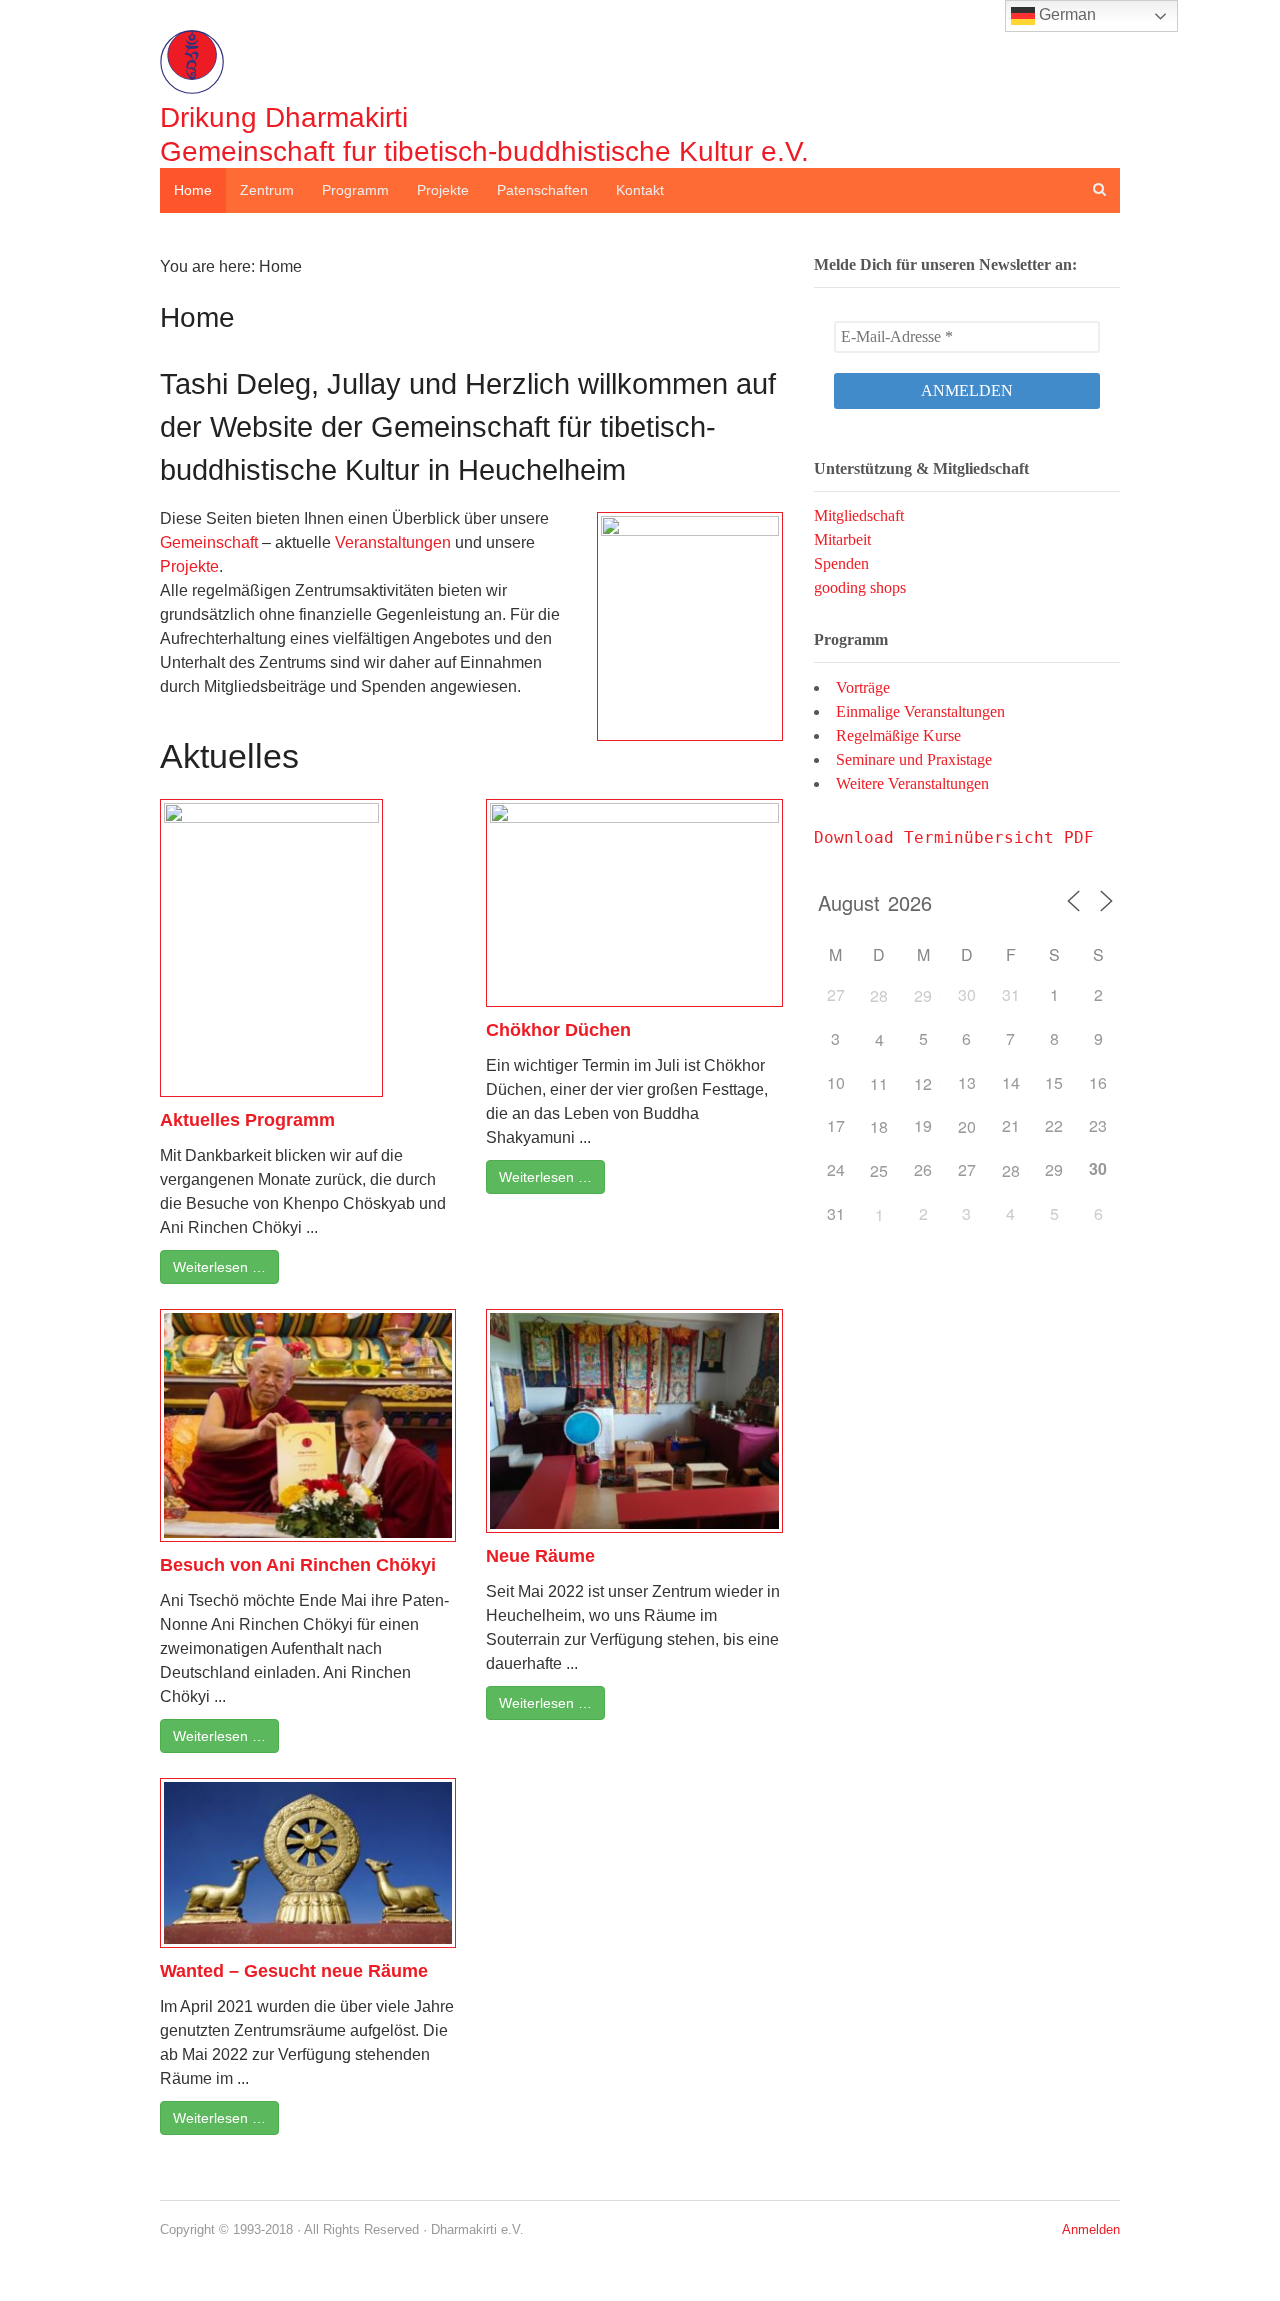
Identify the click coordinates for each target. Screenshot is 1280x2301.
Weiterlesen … (219, 1267)
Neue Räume (540, 1556)
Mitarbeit (842, 539)
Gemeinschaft (209, 542)
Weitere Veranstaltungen (912, 783)
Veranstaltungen (395, 542)
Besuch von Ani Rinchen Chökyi (298, 1565)
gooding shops (860, 587)
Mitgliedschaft (859, 515)
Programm (355, 190)
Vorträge (863, 687)
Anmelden (1091, 2229)
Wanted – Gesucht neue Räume (294, 1971)
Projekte (443, 190)
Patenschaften (542, 190)
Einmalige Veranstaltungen (920, 711)
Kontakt (640, 190)
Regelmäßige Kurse (898, 735)
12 (923, 1083)
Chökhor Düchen (558, 1030)
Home (193, 190)
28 (879, 995)
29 (923, 995)
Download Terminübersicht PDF (954, 837)
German (1065, 14)
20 (967, 1126)
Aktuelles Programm (247, 1120)
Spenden (841, 563)
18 (879, 1126)
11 (879, 1083)
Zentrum (267, 190)
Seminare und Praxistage (914, 759)
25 (879, 1170)
